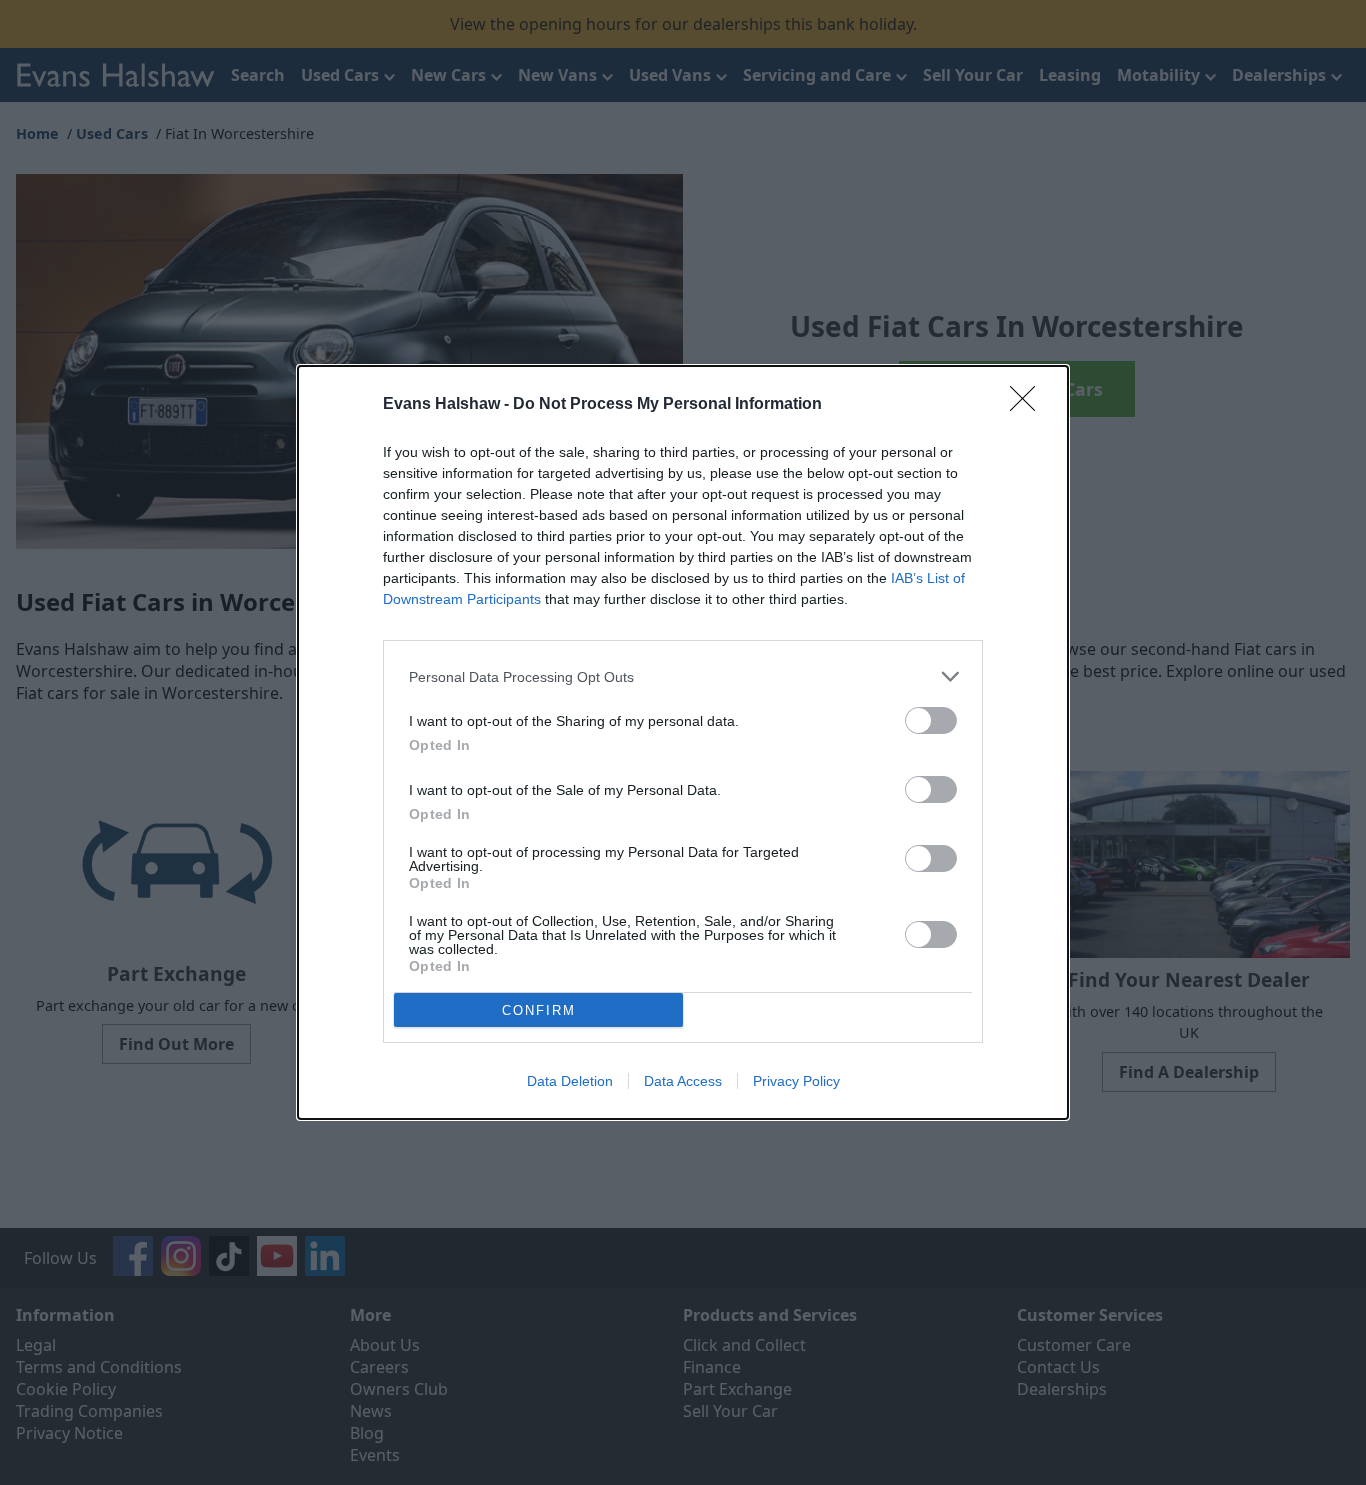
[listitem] (683, 676)
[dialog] (683, 742)
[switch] (931, 720)
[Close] (1029, 405)
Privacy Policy (796, 1081)
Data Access (683, 1081)
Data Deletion (570, 1081)
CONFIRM (539, 1010)
